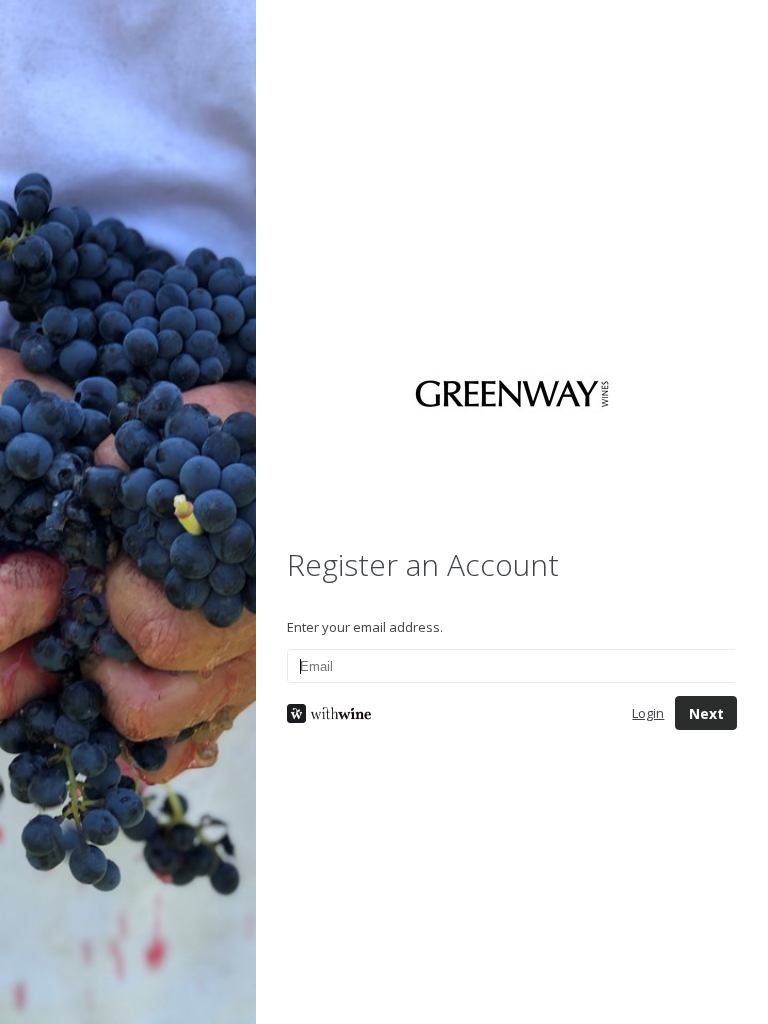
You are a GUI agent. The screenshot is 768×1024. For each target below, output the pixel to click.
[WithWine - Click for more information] (444, 713)
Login (648, 713)
